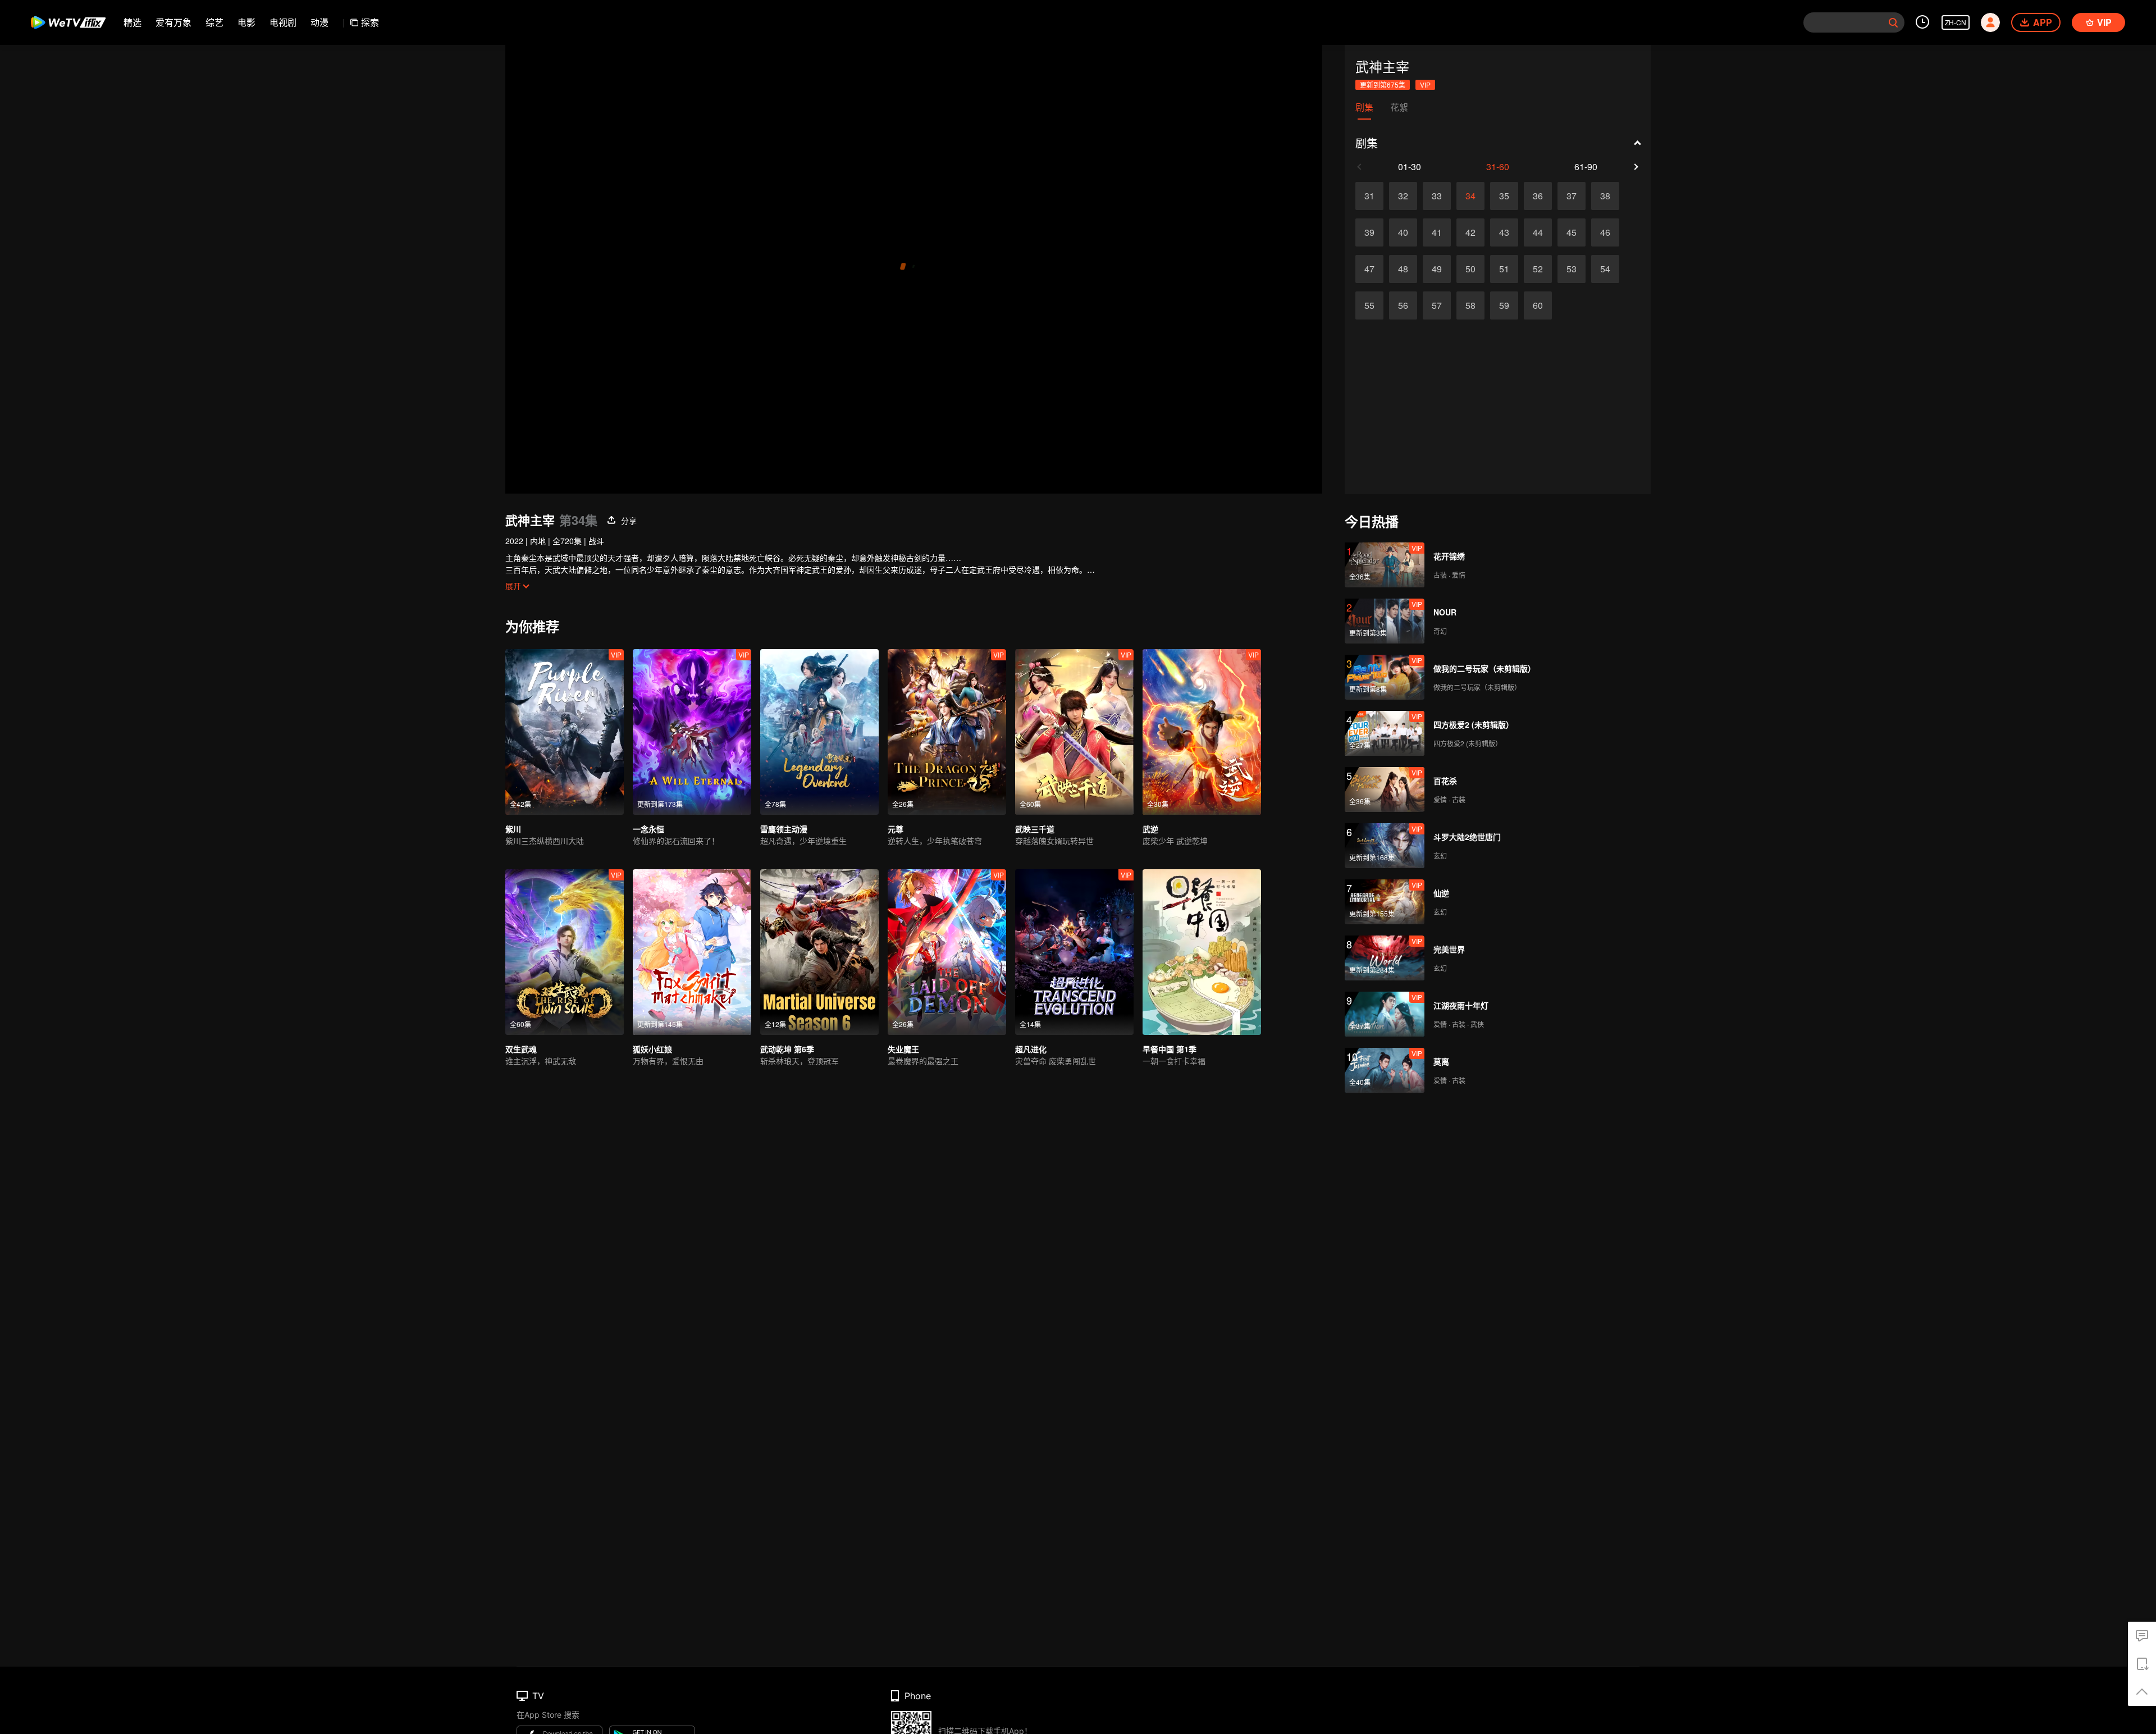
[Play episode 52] (1538, 269)
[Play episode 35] (1504, 196)
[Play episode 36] (1538, 196)
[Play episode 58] (1470, 305)
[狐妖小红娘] (692, 952)
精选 (133, 22)
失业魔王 (903, 1049)
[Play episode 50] (1470, 269)
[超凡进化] (1074, 952)
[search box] (1893, 22)
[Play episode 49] (1437, 269)
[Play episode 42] (1470, 232)
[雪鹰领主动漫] (819, 732)
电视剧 (283, 22)
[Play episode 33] (1437, 196)
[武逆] (1202, 732)
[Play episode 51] (1504, 269)
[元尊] (947, 732)
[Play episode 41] (1437, 232)
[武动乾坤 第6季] (819, 952)
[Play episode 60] (1538, 305)
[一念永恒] (692, 732)
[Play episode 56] (1403, 305)
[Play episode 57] (1437, 305)
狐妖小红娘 (652, 1049)
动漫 (319, 22)
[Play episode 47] (1369, 269)
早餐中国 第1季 (1170, 1049)
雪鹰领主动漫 (784, 829)
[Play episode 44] (1538, 232)
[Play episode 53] (1572, 269)
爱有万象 (173, 22)
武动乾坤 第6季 (787, 1049)
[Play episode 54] (1605, 269)
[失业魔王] (947, 952)
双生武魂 (521, 1049)
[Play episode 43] (1504, 232)
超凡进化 (1031, 1049)
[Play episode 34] (1470, 196)
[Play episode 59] (1504, 305)
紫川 (513, 829)
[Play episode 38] (1605, 196)
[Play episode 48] (1403, 269)
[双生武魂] (565, 952)
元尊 (896, 829)
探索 (370, 22)
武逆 (1150, 829)
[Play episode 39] (1369, 232)
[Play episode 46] (1605, 232)
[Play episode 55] (1369, 305)
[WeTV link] (69, 22)
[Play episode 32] (1403, 196)
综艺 (214, 22)
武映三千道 (1035, 829)
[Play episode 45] (1572, 232)
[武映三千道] (1074, 732)
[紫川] (565, 732)
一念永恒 (648, 829)
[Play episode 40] (1403, 232)
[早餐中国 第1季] (1202, 952)
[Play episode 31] (1369, 196)
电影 (246, 22)
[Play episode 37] (1572, 196)
